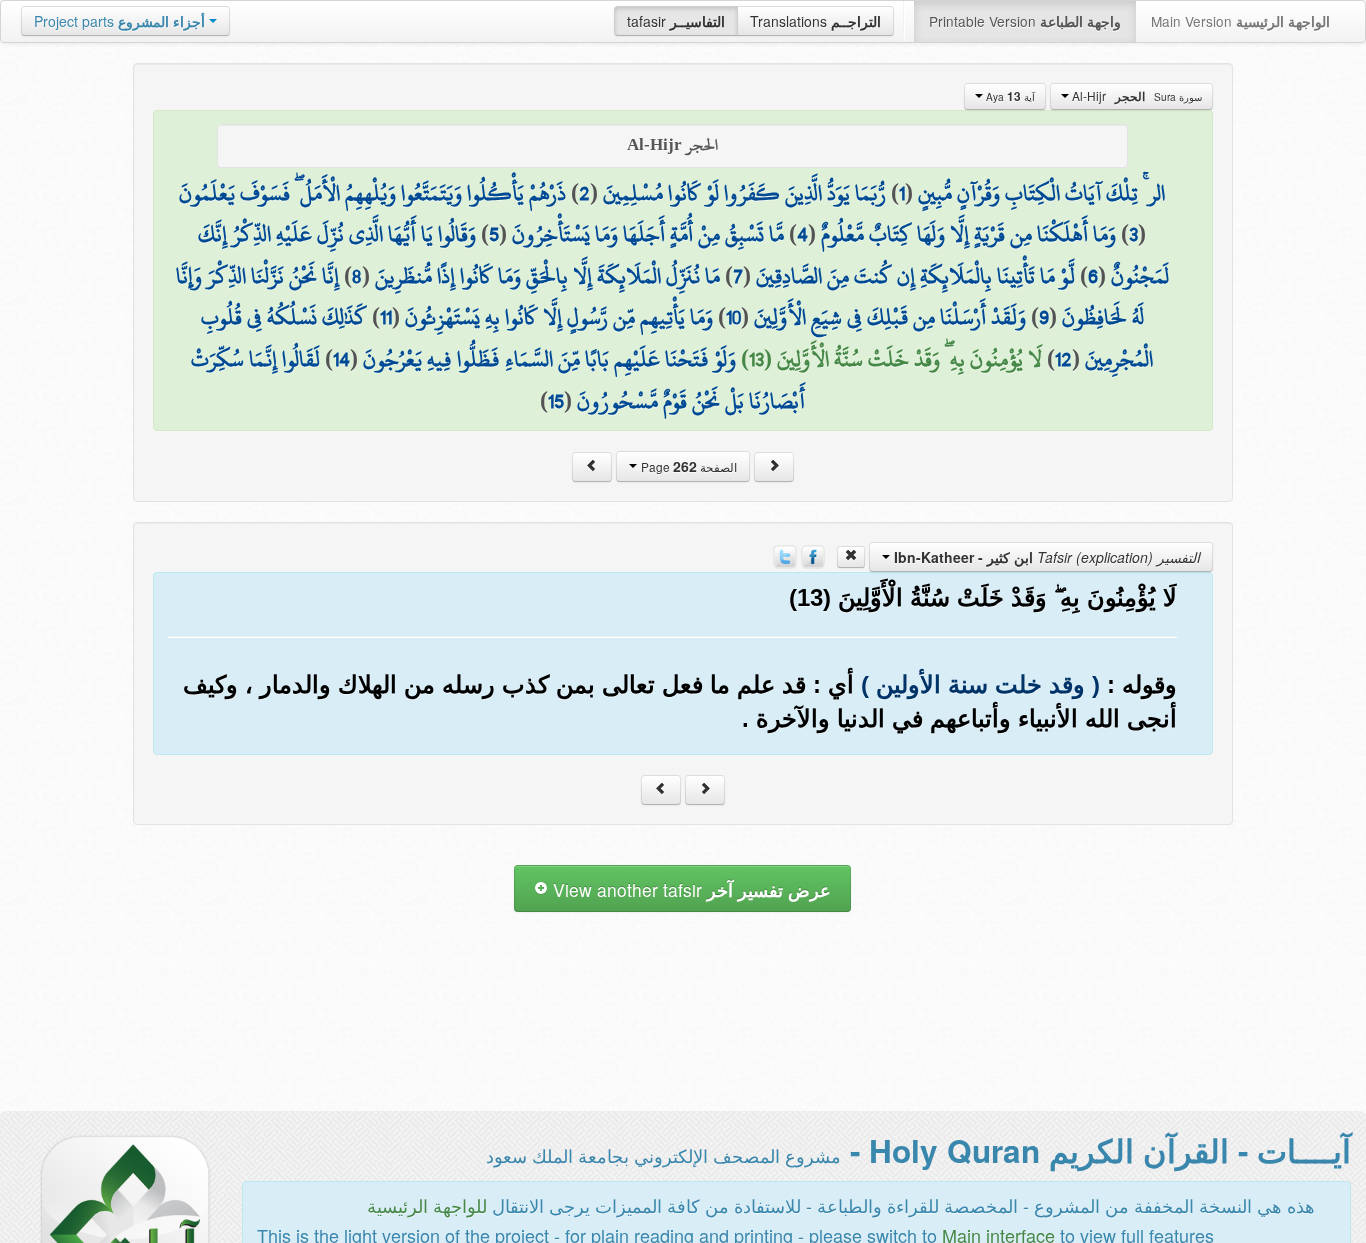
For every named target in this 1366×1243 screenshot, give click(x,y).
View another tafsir (689, 889)
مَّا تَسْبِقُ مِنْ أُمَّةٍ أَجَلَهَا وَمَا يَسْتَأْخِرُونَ (648, 234)
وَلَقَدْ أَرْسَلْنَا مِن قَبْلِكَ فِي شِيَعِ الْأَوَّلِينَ (890, 317)
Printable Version (1025, 21)
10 (733, 317)
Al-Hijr (1135, 96)
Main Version (1240, 21)
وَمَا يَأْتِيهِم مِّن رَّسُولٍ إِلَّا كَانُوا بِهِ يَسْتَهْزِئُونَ (559, 317)
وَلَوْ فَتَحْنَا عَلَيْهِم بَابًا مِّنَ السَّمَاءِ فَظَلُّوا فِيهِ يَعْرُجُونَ (549, 359)
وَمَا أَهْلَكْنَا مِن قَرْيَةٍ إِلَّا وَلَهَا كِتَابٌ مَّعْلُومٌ (968, 234)
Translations (815, 21)
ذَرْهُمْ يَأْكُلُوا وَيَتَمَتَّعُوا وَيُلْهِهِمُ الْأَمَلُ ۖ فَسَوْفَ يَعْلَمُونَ (372, 193)
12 (1063, 359)
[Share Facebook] (813, 555)
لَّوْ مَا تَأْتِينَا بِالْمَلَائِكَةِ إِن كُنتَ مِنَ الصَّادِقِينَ (915, 276)
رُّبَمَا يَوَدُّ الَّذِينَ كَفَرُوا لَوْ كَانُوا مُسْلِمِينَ (744, 193)
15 (556, 401)
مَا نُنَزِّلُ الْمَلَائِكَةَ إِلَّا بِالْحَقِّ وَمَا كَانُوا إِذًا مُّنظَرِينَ (547, 276)
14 (341, 359)
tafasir (676, 21)
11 (386, 317)
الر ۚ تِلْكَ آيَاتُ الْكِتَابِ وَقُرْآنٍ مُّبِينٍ (1041, 193)
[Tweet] (785, 555)
